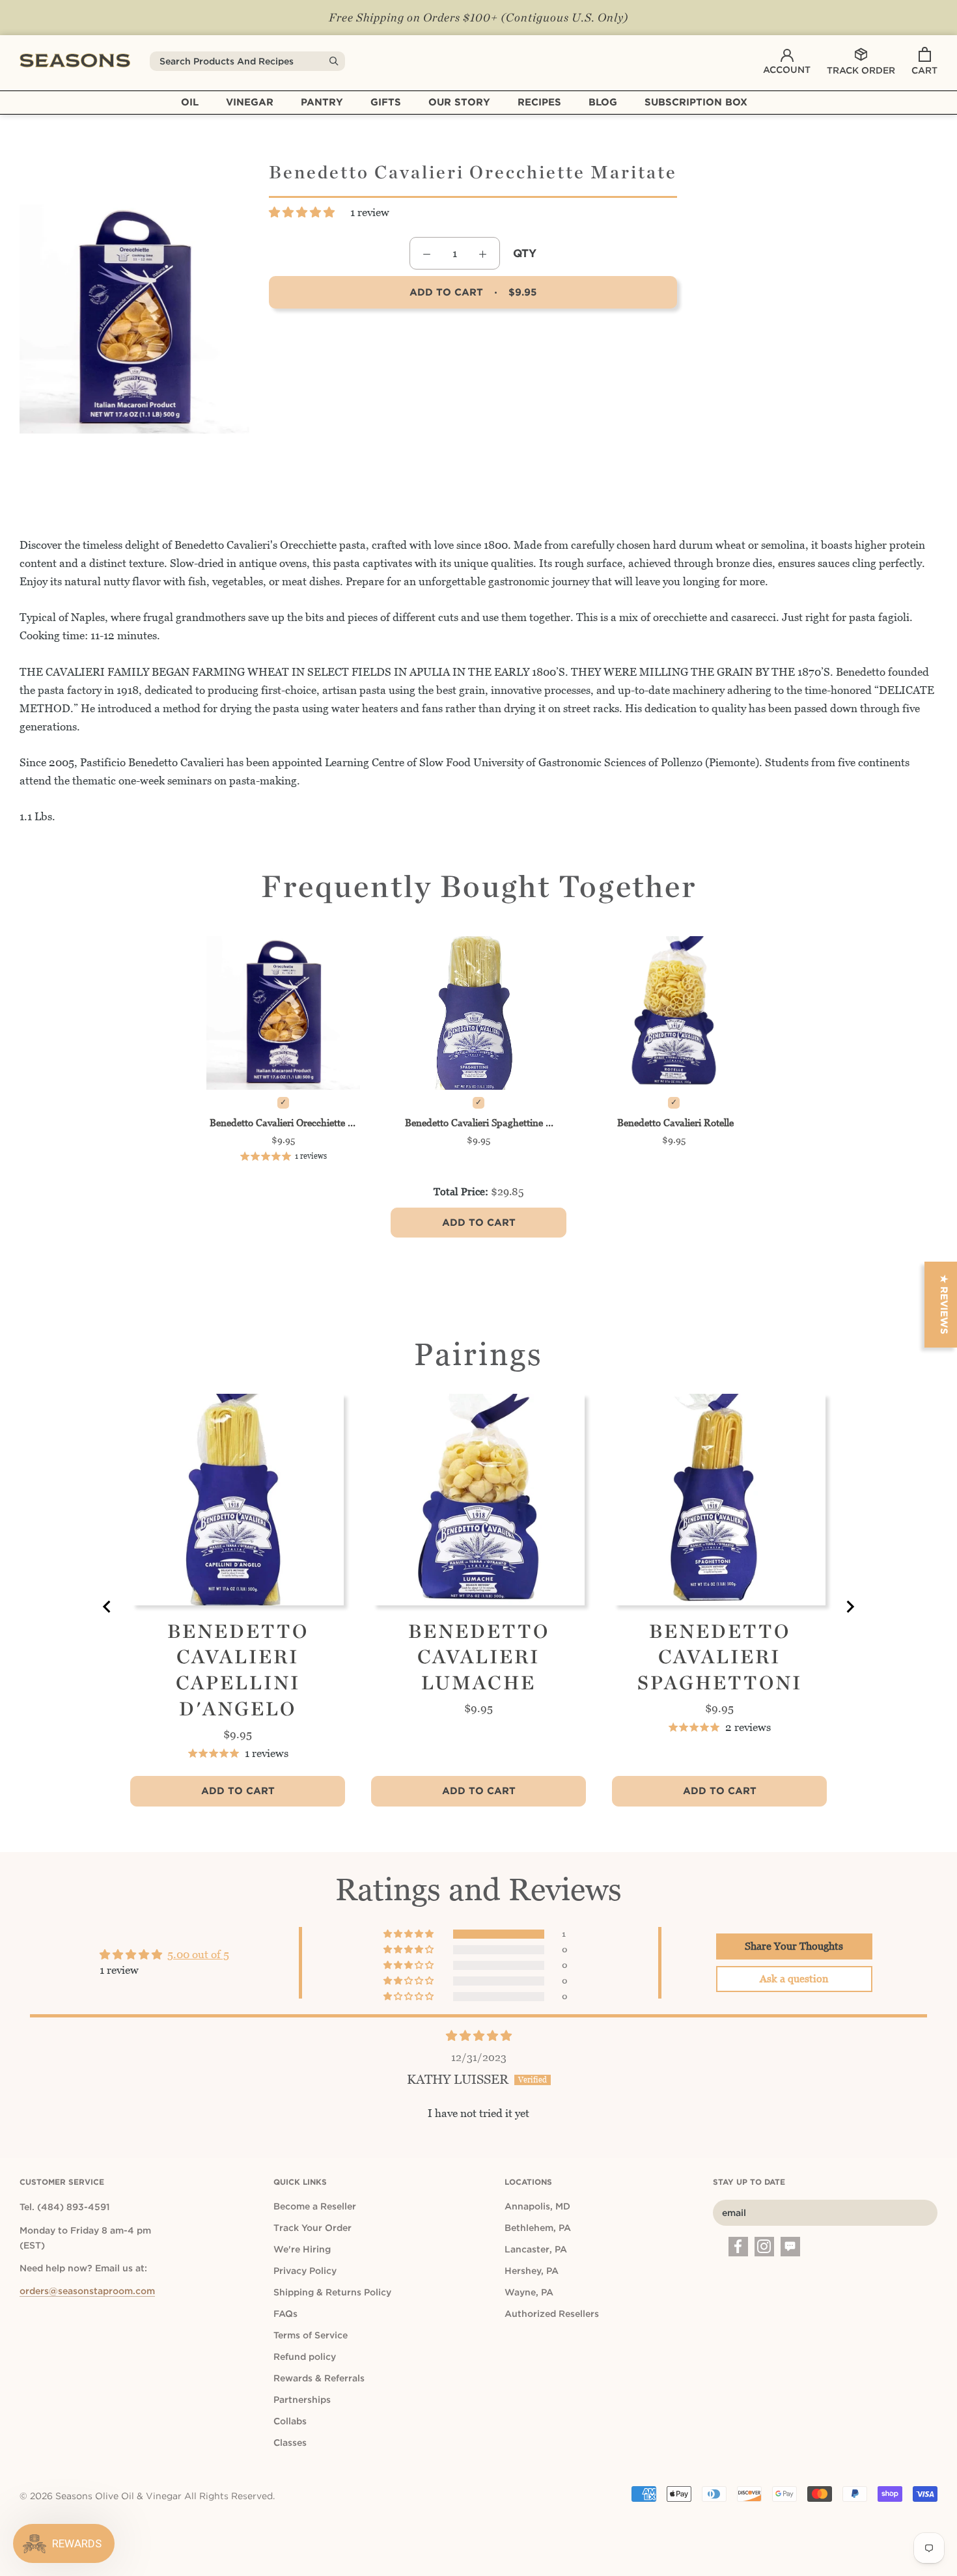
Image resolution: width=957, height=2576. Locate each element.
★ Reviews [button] (944, 1305)
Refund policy (305, 2357)
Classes (290, 2443)
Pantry (322, 102)
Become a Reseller (315, 2206)
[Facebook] (738, 2247)
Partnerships (302, 2400)
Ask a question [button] (794, 1979)
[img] (479, 2036)
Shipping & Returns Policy (332, 2292)
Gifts (386, 102)
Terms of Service (311, 2335)
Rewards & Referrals (319, 2378)
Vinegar (250, 102)
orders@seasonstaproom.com (87, 2291)
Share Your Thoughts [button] (794, 1946)
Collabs (290, 2421)
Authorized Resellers (552, 2314)
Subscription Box (696, 102)
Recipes (539, 102)
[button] (303, 212)
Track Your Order (312, 2228)
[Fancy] (790, 2247)
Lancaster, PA (536, 2249)
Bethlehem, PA (538, 2228)
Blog (603, 102)
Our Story (459, 102)
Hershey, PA (532, 2271)
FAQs (285, 2314)
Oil (190, 102)
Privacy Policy (305, 2271)
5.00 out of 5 (198, 1954)
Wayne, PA (529, 2292)
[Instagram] (764, 2247)
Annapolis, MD (537, 2206)
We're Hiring (302, 2249)
